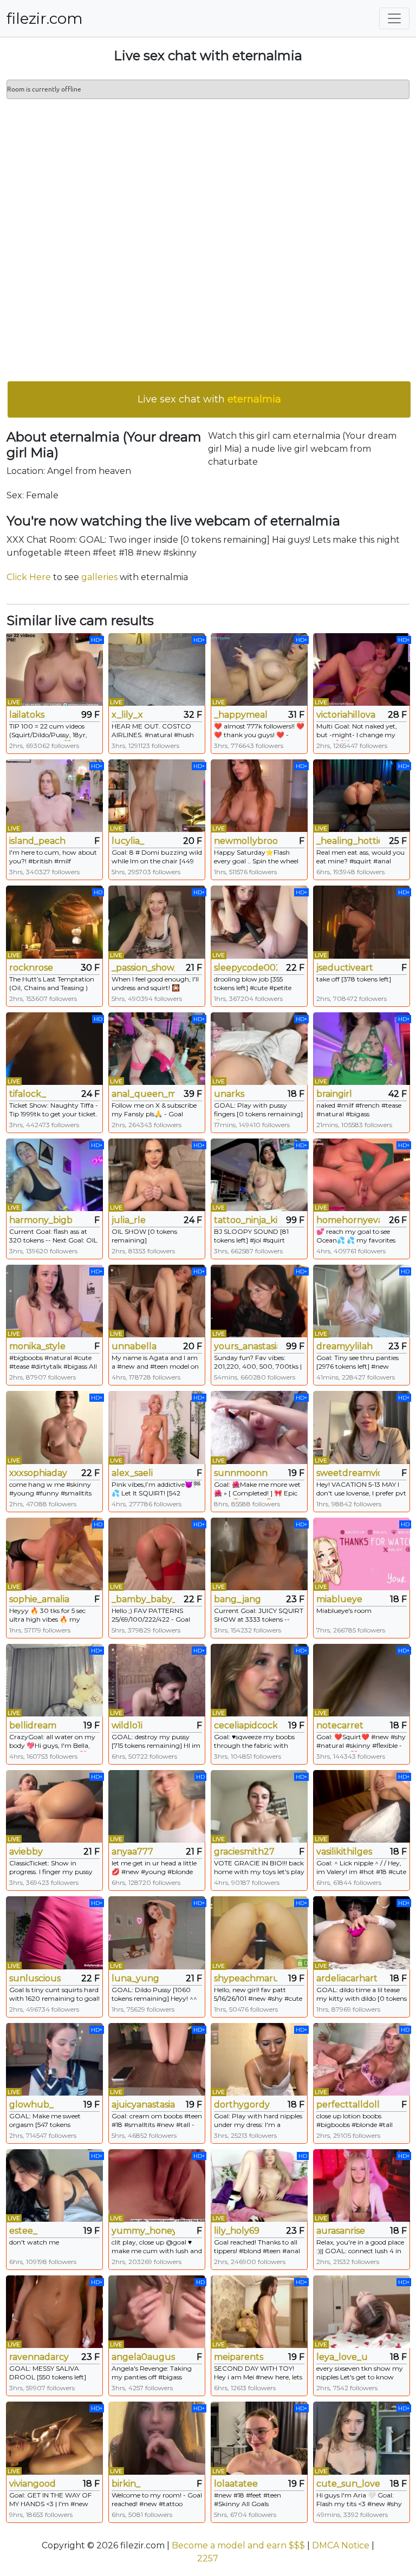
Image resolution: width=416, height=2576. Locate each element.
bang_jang (238, 1599)
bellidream (33, 1725)
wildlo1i (127, 1725)
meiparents (239, 2357)
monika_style (37, 1346)
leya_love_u (342, 2357)
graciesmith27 (244, 1852)
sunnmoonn (241, 1473)
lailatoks (27, 715)
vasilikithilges (344, 1852)
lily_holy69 (237, 2231)
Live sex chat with (209, 399)
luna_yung (135, 1978)
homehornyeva (348, 1220)
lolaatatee (236, 2484)
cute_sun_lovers (348, 2484)
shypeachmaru (246, 1978)
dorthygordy (242, 2105)
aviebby (26, 1852)
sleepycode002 (246, 968)
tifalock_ (28, 1094)
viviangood (32, 2484)
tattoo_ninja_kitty (246, 1220)
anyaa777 (132, 1852)
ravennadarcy (39, 2357)
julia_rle (129, 1220)
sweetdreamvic (348, 1473)
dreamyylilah (344, 1346)
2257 (208, 2558)
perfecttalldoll (348, 2105)
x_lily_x (127, 715)
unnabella (134, 1346)
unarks (229, 1094)
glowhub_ (31, 2105)
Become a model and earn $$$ (238, 2545)
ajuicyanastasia (143, 2105)
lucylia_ (128, 841)
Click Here (29, 577)
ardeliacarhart (347, 1978)
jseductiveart (345, 968)
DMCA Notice (341, 2545)
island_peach (37, 841)
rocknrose (31, 968)
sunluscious (35, 1978)
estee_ (23, 2231)
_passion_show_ (143, 968)
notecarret (340, 1725)
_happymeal (241, 715)
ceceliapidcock (246, 1725)
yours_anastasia (246, 1346)
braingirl (334, 1094)
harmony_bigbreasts (41, 1220)
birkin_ (126, 2484)
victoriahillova (346, 715)
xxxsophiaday (38, 1473)
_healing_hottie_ (348, 841)
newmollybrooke (246, 841)
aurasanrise (341, 2231)
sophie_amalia (39, 1599)
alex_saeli (132, 1473)
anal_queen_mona (143, 1094)
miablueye (339, 1599)
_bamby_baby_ (143, 1599)
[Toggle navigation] (394, 18)
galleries (99, 577)
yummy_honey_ (143, 2231)
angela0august (143, 2357)
